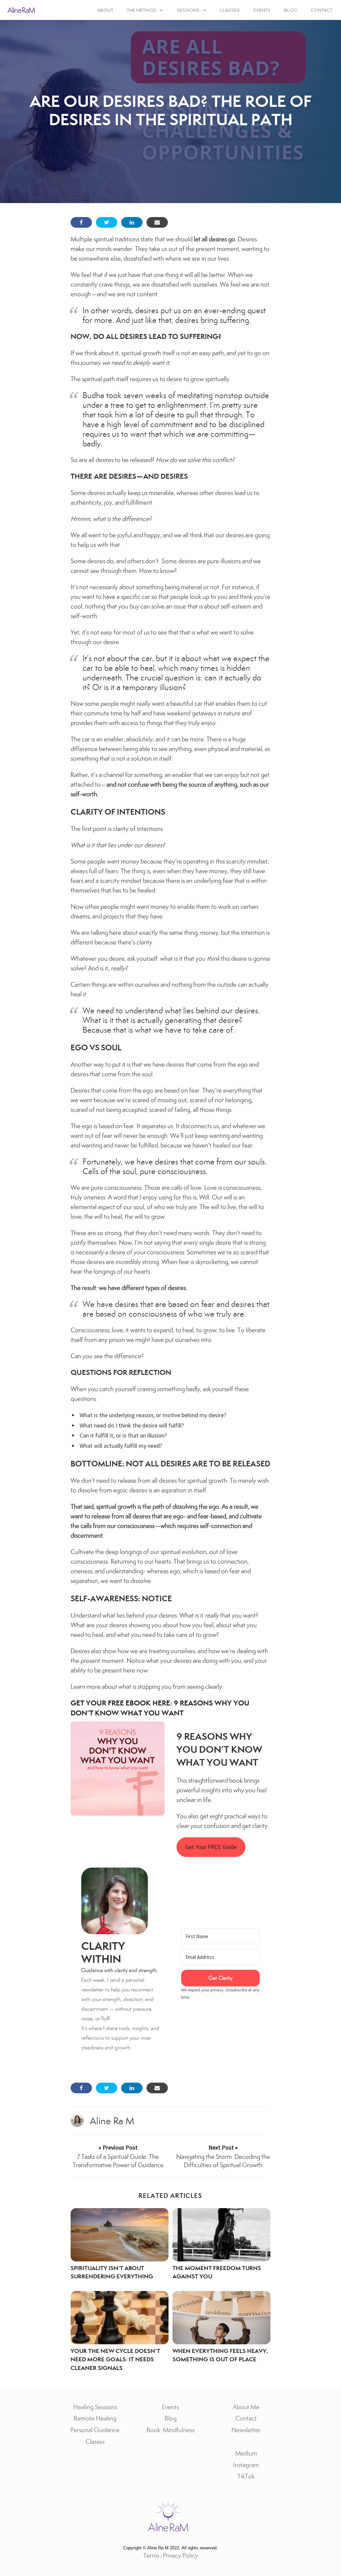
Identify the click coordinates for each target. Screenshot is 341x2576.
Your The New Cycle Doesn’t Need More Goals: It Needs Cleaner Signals (115, 2359)
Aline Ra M (112, 2121)
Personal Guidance (95, 2430)
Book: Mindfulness (170, 2430)
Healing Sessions (95, 2407)
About (105, 10)
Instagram (246, 2465)
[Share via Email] (157, 222)
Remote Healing (95, 2418)
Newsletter (246, 2430)
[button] (115, 1901)
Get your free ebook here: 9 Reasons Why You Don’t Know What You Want (160, 1708)
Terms (151, 2556)
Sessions (188, 10)
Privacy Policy (180, 2556)
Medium (246, 2453)
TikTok (246, 2476)
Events (262, 10)
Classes (230, 10)
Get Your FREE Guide (211, 1847)
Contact (322, 10)
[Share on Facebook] (81, 222)
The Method (142, 10)
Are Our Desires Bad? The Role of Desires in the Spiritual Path (171, 110)
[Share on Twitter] (107, 222)
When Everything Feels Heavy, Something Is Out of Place (220, 2355)
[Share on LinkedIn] (132, 222)
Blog (291, 10)
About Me (246, 2407)
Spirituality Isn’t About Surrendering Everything (112, 2272)
